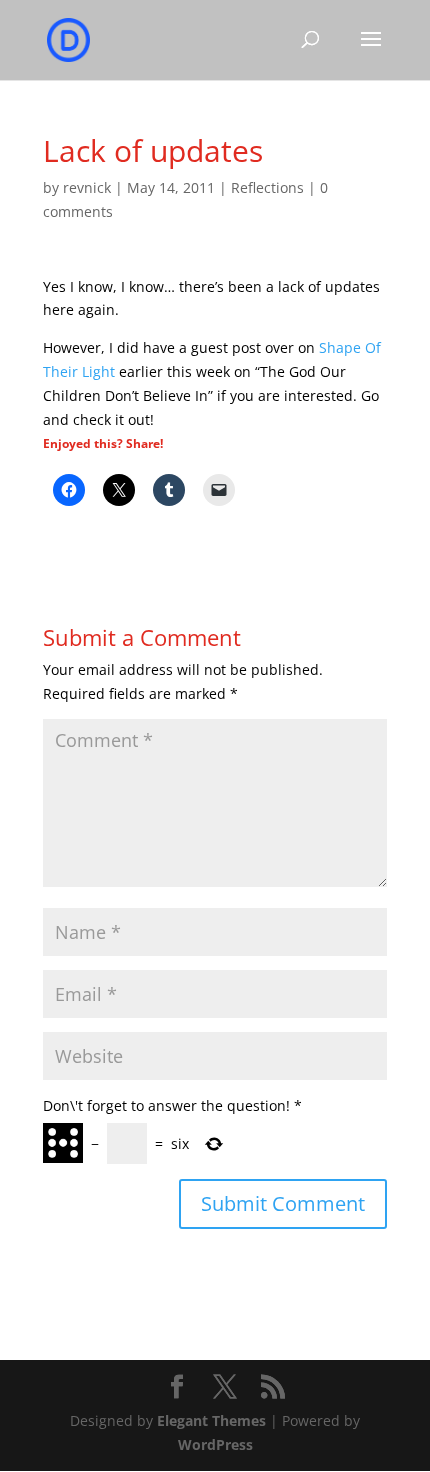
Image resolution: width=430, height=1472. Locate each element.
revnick (87, 187)
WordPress (215, 1444)
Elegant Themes (211, 1420)
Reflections (267, 187)
